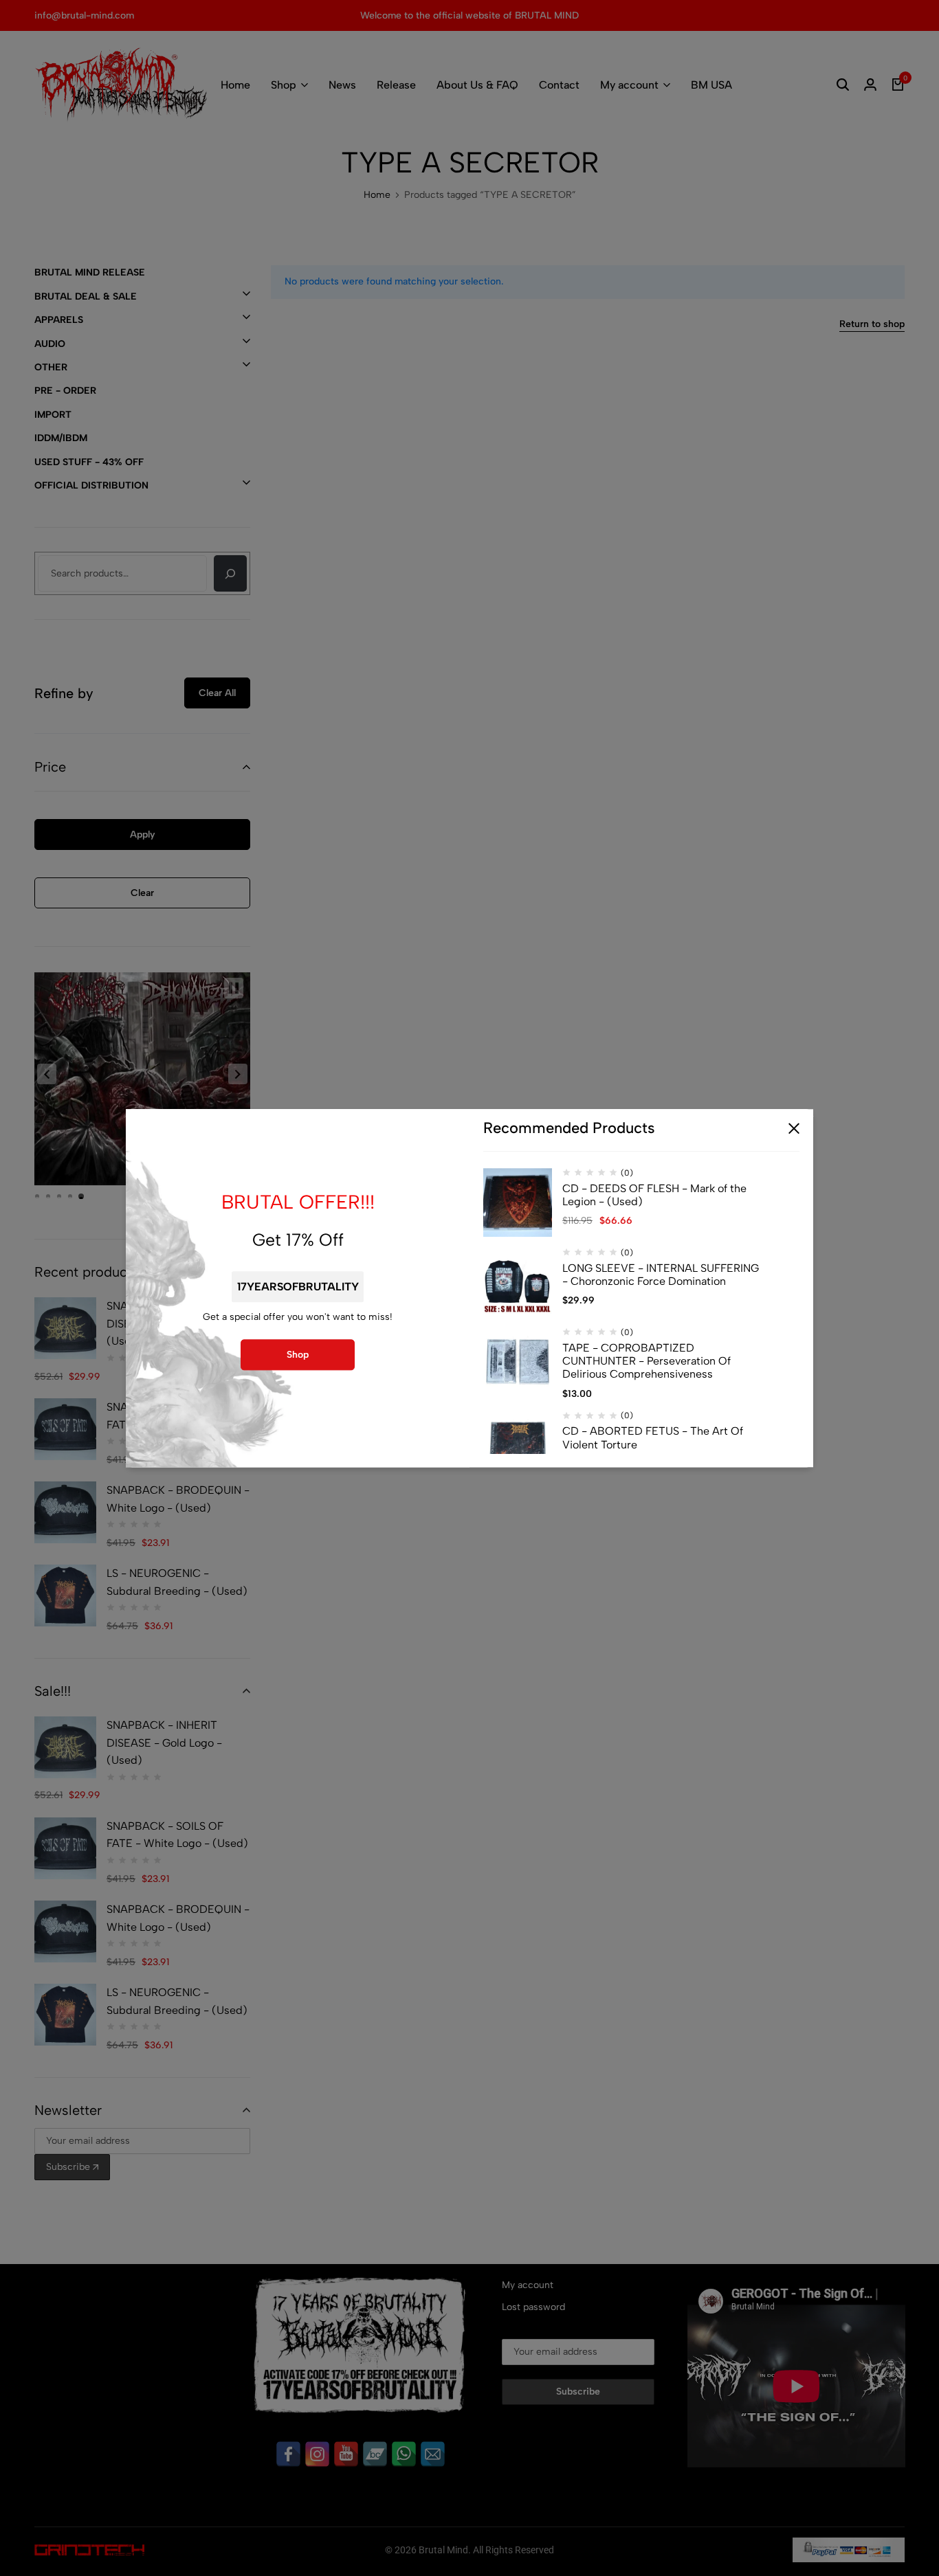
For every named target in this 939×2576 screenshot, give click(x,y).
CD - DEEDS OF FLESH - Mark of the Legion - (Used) (654, 1195)
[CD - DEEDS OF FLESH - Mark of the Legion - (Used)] (518, 1202)
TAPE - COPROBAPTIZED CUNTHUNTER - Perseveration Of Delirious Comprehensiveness (647, 1361)
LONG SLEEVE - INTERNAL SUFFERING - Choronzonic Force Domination (661, 1275)
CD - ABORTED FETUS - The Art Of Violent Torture (653, 1438)
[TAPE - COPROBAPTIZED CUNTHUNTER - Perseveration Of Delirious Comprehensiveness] (518, 1362)
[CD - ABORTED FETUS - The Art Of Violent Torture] (518, 1446)
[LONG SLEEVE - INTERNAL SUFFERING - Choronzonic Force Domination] (518, 1282)
